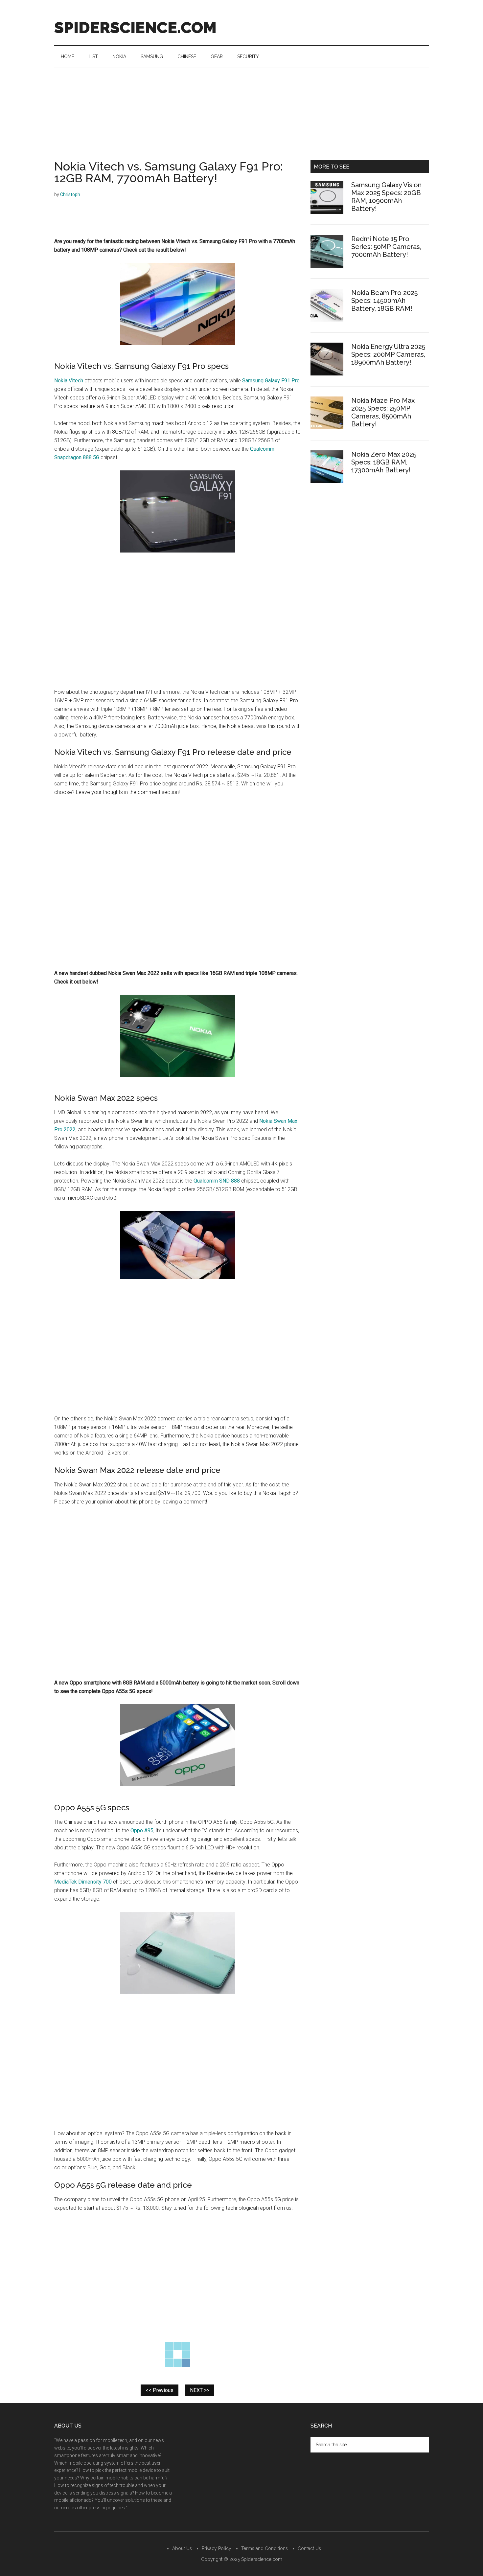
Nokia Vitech (69, 381)
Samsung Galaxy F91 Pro (271, 381)
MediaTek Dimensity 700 (83, 1882)
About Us (182, 2548)
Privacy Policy (217, 2548)
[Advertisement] (241, 117)
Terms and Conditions (264, 2548)
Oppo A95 (142, 1830)
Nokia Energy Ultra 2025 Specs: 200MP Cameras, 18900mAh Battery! (388, 354)
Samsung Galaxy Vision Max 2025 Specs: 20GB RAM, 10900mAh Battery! (386, 197)
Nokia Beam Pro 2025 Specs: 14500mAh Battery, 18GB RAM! (384, 301)
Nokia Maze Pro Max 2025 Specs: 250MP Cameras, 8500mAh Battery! (383, 412)
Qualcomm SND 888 (217, 1181)
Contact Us (309, 2548)
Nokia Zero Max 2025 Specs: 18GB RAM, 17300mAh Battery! (384, 462)
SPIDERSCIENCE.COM (135, 28)
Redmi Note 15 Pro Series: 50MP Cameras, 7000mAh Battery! (386, 247)
